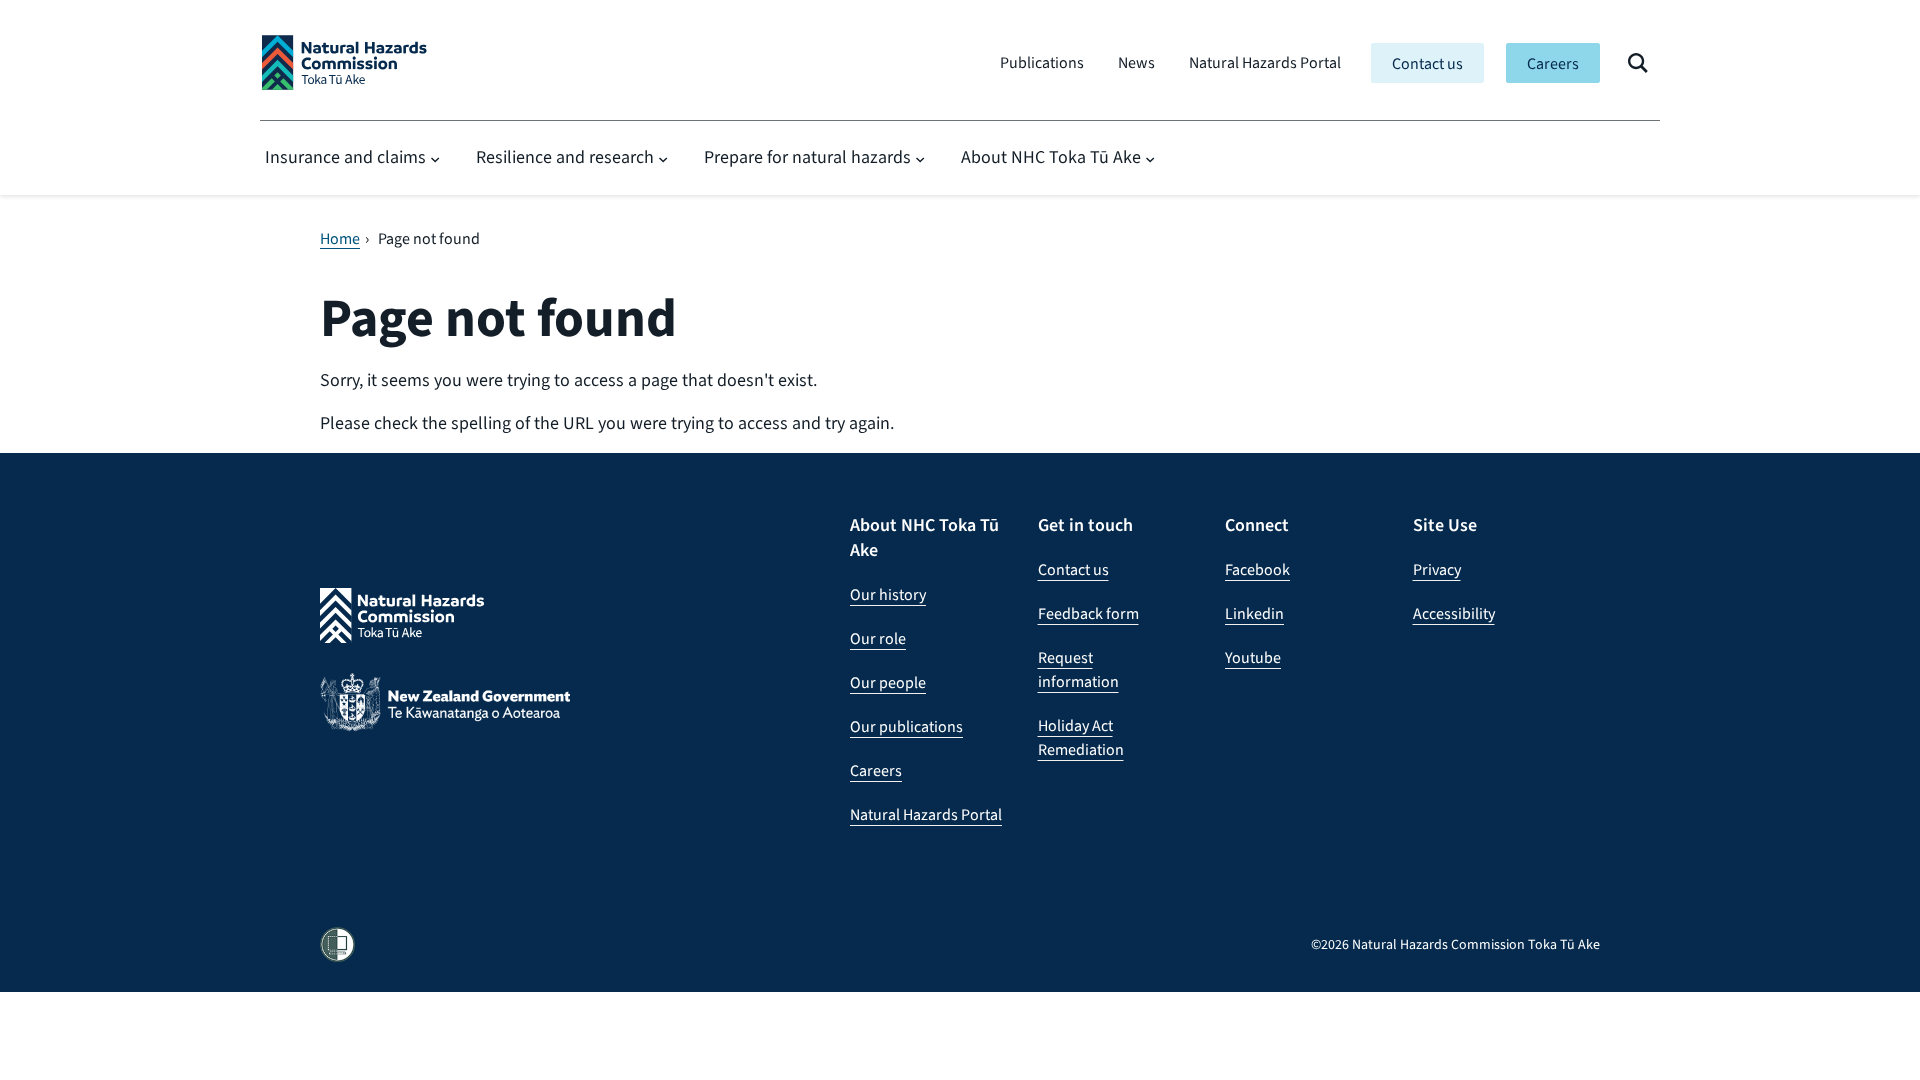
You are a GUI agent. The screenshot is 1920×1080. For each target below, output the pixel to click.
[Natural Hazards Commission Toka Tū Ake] (344, 62)
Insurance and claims (345, 157)
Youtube (1253, 657)
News (1136, 62)
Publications (1042, 62)
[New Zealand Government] (445, 717)
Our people (888, 682)
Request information (1078, 669)
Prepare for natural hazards (807, 157)
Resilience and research (565, 157)
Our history (888, 594)
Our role (878, 638)
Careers (1553, 63)
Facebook (1257, 569)
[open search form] (1638, 63)
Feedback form (1088, 613)
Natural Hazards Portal (1265, 62)
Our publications (906, 726)
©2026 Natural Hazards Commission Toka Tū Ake (1455, 944)
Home (340, 239)
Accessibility (1454, 613)
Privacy (1437, 569)
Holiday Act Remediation (1081, 737)
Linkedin (1254, 613)
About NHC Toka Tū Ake (1051, 157)
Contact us (1427, 63)
